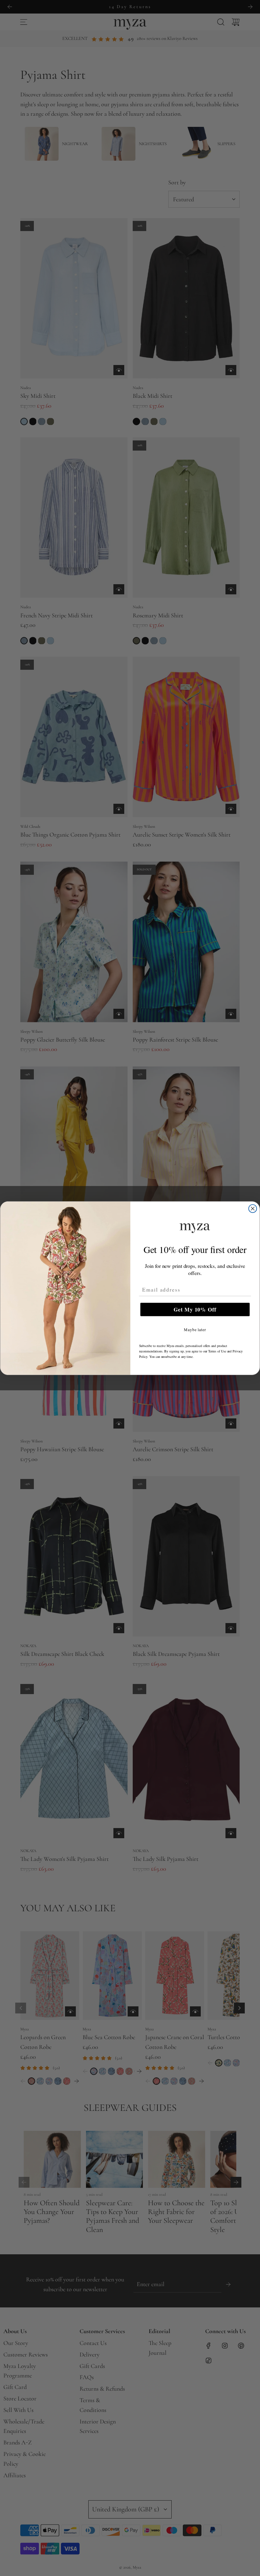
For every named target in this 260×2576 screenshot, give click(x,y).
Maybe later (195, 1329)
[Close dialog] (253, 1208)
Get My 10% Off (195, 1309)
